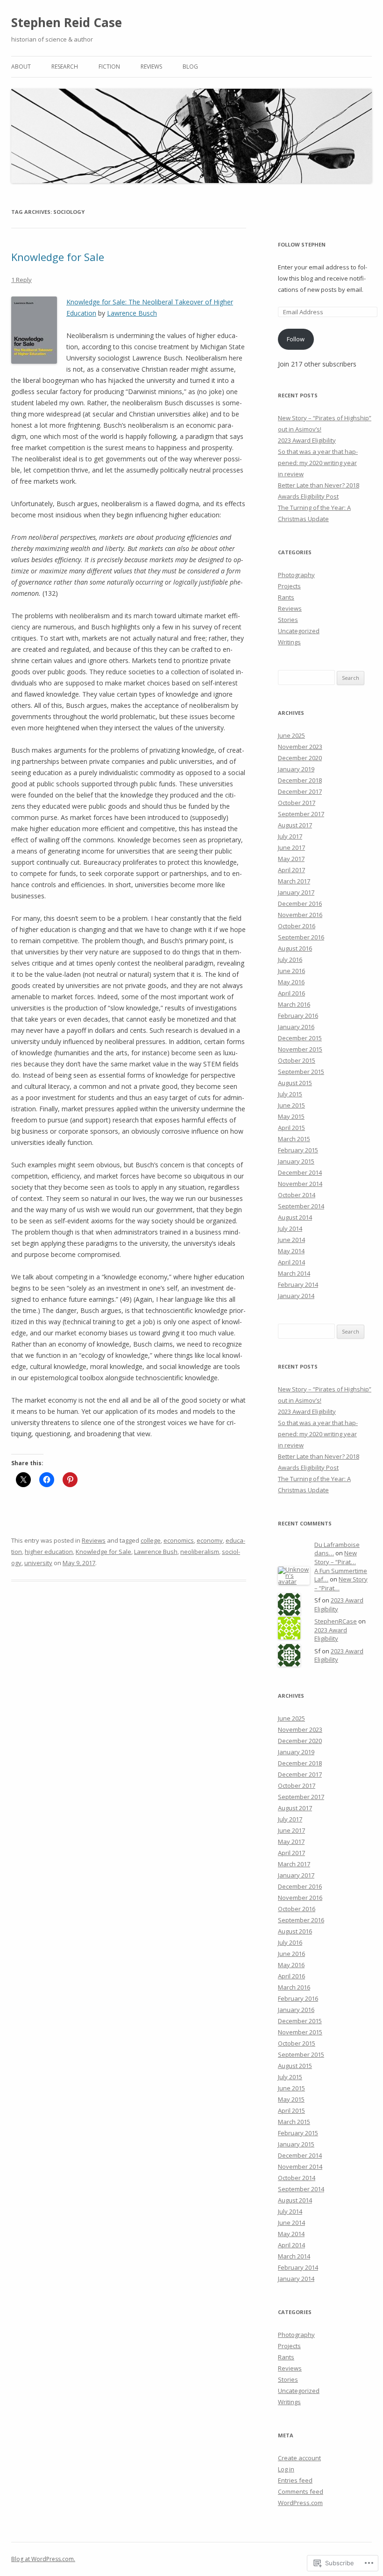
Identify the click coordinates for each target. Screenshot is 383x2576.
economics (179, 1540)
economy (210, 1540)
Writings (289, 642)
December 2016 (300, 903)
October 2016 (297, 926)
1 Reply (21, 280)
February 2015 (298, 1150)
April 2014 (291, 1262)
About (21, 67)
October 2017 (297, 803)
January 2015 (296, 1161)
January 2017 (296, 892)
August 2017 (295, 825)
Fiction (109, 67)
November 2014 (300, 1184)
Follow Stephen (302, 244)
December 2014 (300, 1172)
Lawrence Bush (156, 1552)
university (38, 1563)
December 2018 (300, 780)
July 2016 (290, 960)
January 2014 (296, 1296)
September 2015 (301, 1072)
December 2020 (300, 758)
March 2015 (294, 1139)
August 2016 (295, 948)
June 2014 (291, 1240)
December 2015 (300, 1038)
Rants (286, 597)
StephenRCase (336, 1621)
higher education (49, 1552)
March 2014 (294, 1273)
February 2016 (298, 1016)
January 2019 (296, 769)
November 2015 (300, 1049)
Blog (190, 67)
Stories (288, 620)
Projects (289, 586)
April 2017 (291, 870)
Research (65, 67)
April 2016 (291, 993)
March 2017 (294, 881)
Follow (296, 339)
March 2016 (294, 1004)
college (151, 1540)
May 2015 (291, 1116)
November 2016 (300, 915)
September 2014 (301, 1206)
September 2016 (301, 937)
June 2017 (291, 847)
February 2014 (298, 1284)
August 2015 (295, 1083)
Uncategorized (299, 631)
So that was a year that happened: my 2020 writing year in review (318, 463)
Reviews (151, 67)
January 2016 (296, 1027)
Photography (296, 575)
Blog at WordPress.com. (43, 2559)
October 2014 (297, 1195)
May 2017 (291, 859)
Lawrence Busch (132, 313)
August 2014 (295, 1217)
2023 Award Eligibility (307, 440)
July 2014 (290, 1228)
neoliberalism (200, 1552)
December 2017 (300, 791)
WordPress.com (300, 2503)
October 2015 (297, 1060)
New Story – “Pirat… (336, 1557)
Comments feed (301, 2491)
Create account (299, 2458)
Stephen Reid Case (67, 22)
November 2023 (300, 747)
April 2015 (291, 1128)
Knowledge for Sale (58, 257)
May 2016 (291, 982)
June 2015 (291, 1105)
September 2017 (301, 814)
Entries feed (295, 2480)
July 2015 (290, 1094)
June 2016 (291, 971)
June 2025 (291, 735)
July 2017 (290, 836)
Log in (286, 2469)
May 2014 (291, 1251)
